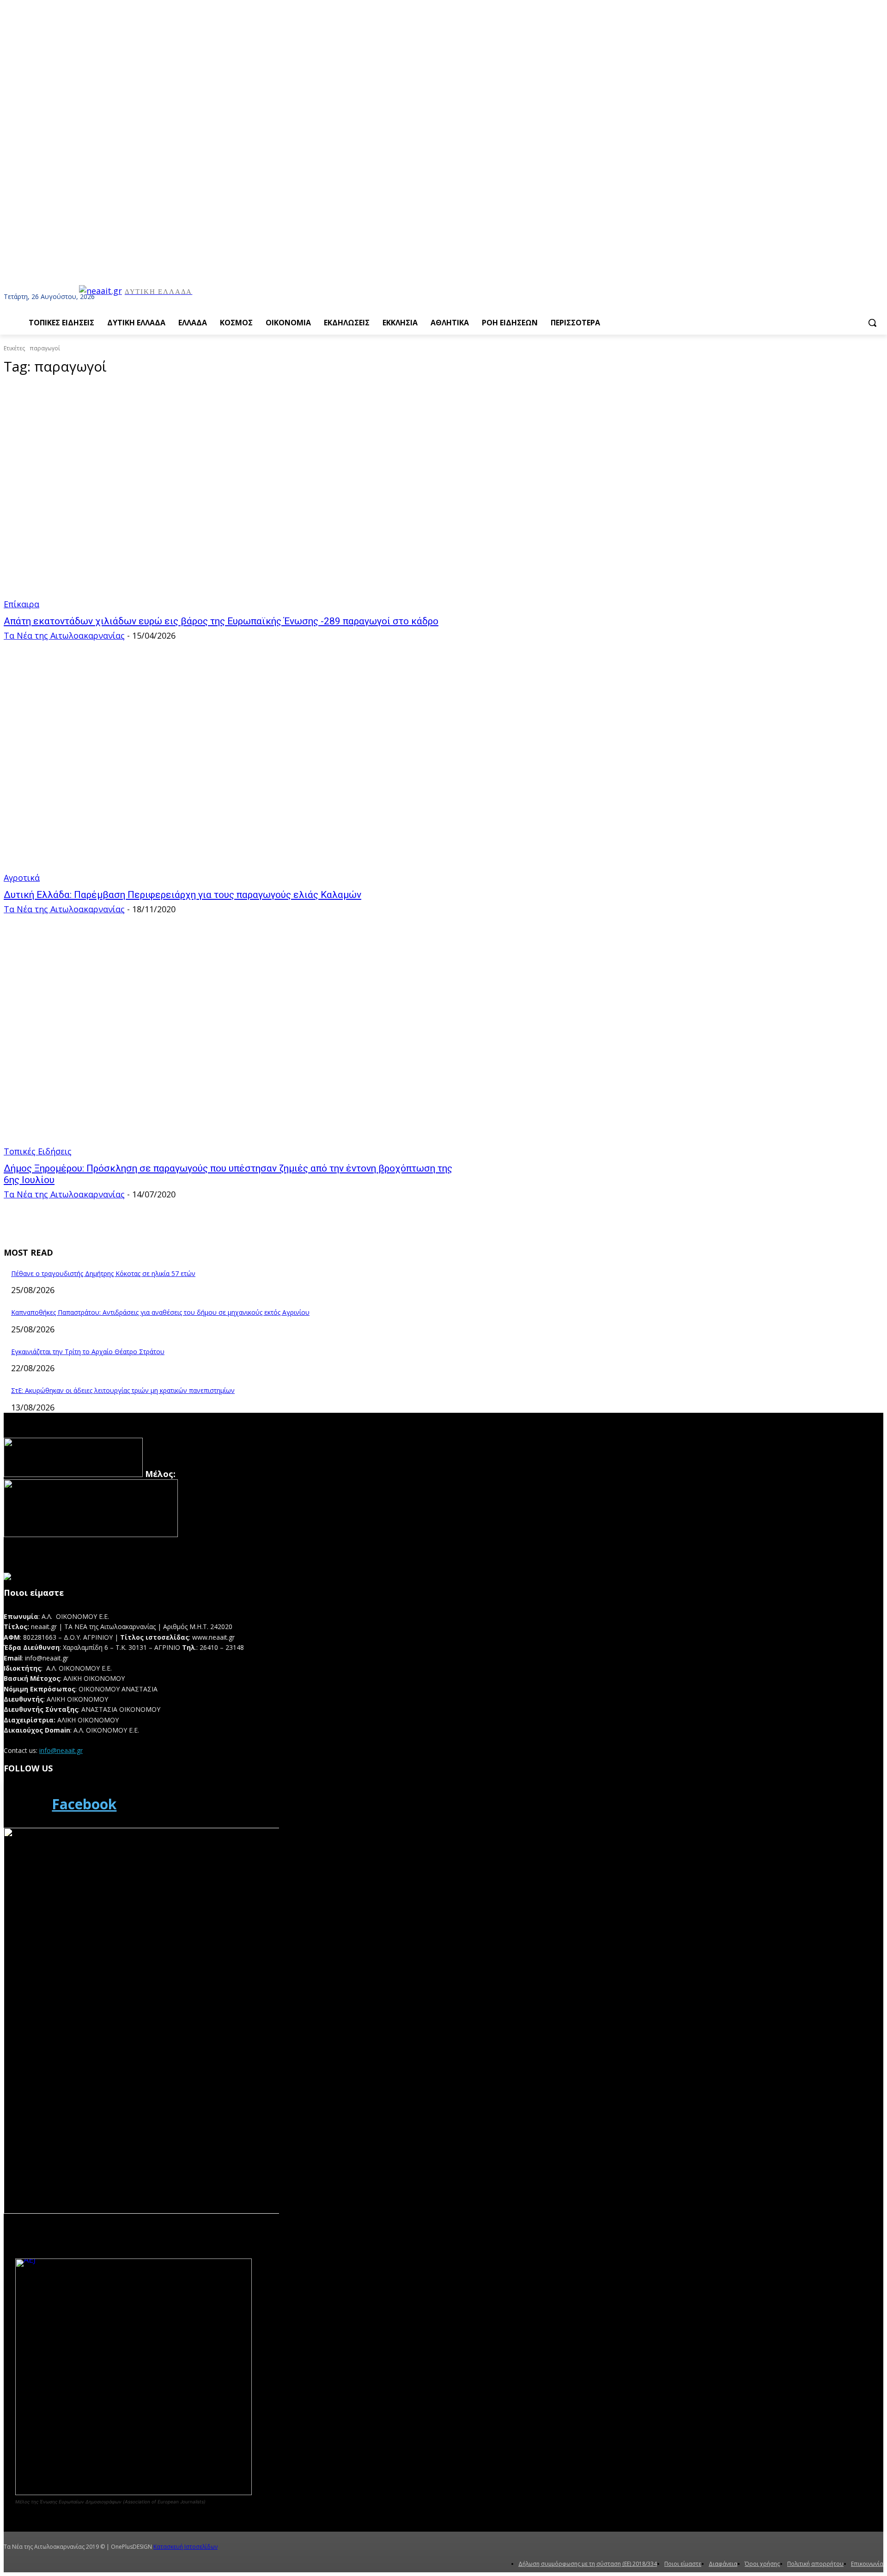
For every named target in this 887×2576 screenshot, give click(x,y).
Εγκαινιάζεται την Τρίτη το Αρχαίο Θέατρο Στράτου (88, 1352)
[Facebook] (25, 1804)
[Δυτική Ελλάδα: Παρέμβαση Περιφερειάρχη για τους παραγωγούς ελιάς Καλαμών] (229, 770)
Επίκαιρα (21, 604)
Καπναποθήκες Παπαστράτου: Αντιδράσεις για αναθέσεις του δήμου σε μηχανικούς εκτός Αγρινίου (160, 1312)
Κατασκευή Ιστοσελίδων (185, 2547)
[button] (872, 323)
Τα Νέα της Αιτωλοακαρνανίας (64, 635)
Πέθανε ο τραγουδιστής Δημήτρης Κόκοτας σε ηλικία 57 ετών (103, 1273)
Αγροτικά (22, 878)
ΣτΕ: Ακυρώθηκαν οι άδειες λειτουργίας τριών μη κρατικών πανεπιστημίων (123, 1390)
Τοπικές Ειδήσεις (38, 1151)
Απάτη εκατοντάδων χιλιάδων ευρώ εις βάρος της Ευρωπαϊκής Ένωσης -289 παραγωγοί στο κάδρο (221, 621)
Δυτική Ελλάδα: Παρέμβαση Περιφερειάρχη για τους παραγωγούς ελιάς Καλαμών (182, 895)
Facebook (84, 1804)
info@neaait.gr (61, 1750)
